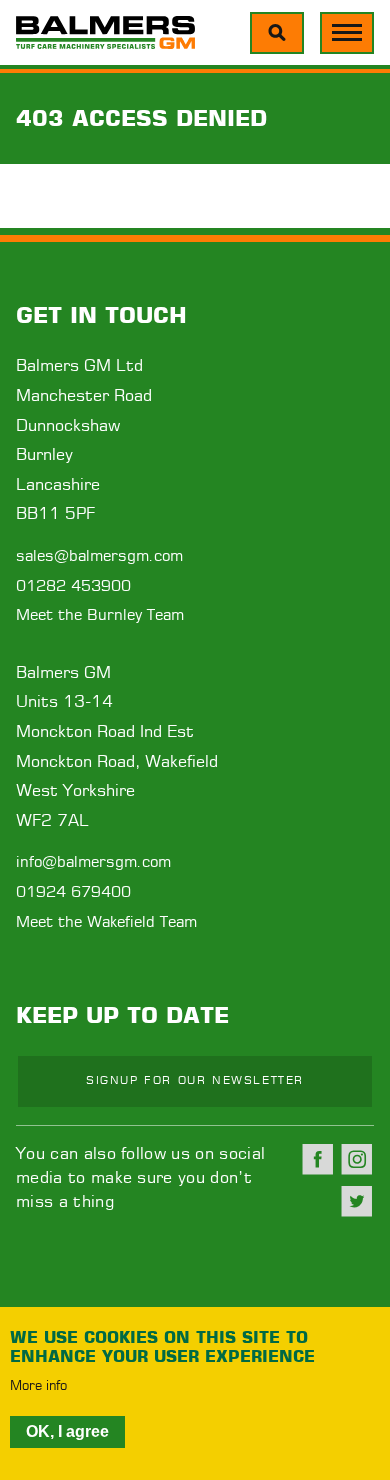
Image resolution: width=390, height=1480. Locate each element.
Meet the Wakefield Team (106, 922)
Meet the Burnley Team (100, 615)
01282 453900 (73, 586)
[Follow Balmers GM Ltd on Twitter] (357, 1201)
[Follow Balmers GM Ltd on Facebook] (318, 1159)
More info (38, 1387)
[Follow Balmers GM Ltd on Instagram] (357, 1159)
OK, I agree (67, 1431)
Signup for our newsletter (195, 1080)
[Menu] (277, 33)
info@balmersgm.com (93, 862)
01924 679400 (73, 892)
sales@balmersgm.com (99, 556)
